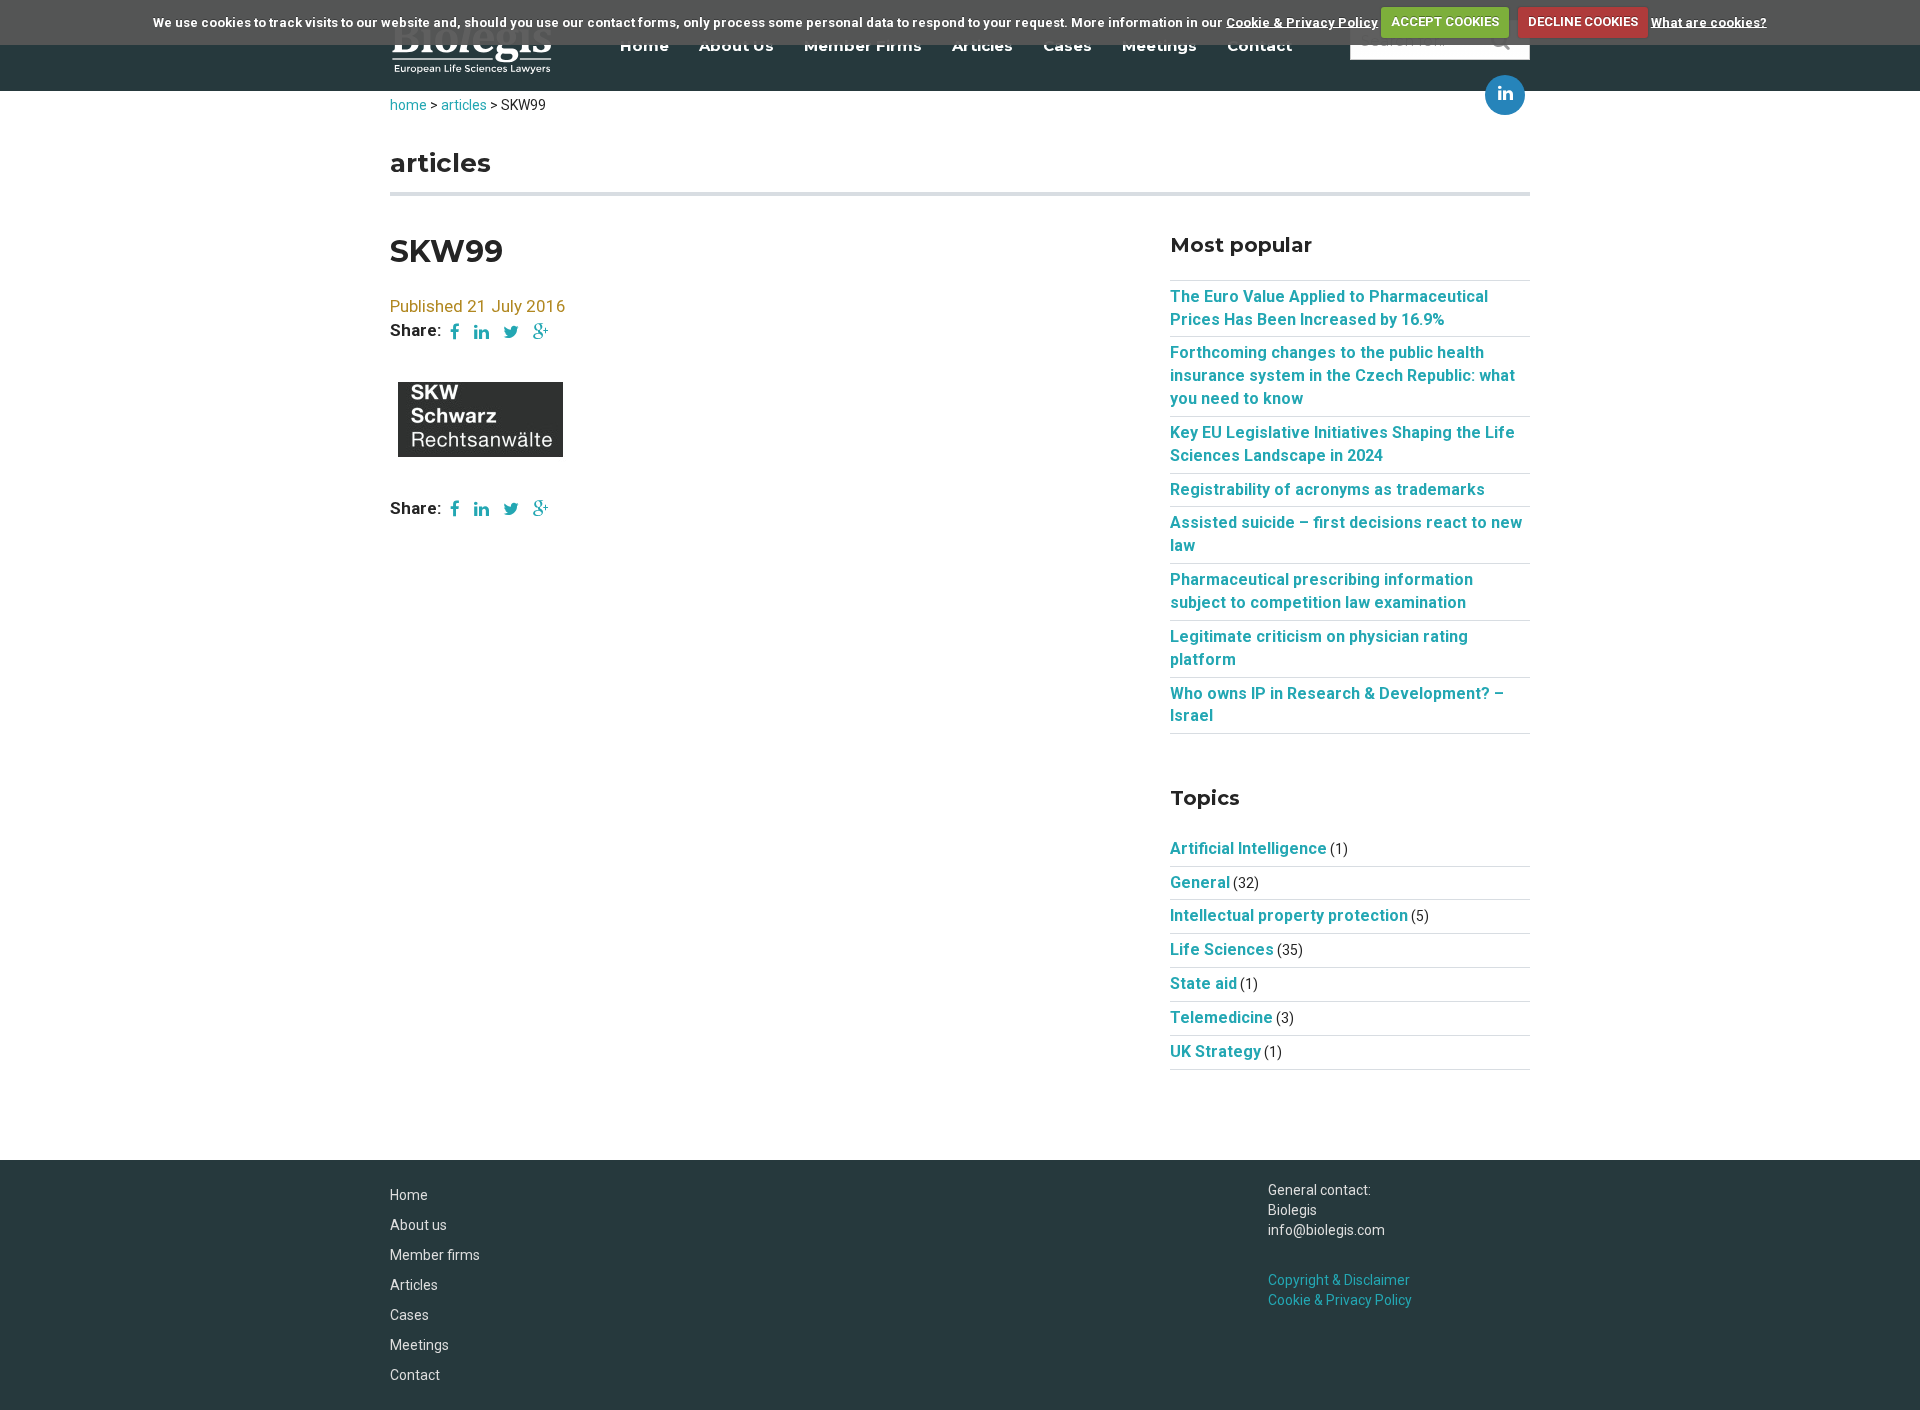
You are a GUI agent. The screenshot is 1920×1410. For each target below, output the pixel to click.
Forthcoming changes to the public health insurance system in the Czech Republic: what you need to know (1342, 375)
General (1200, 882)
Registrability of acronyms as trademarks (1327, 489)
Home (644, 45)
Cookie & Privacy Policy (1302, 21)
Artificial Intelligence (1248, 848)
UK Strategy (1215, 1051)
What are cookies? (1709, 21)
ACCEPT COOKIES (1445, 21)
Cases (1067, 45)
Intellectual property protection (1289, 915)
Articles (982, 45)
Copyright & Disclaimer (1339, 1280)
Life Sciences (1222, 949)
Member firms (863, 45)
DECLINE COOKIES (1583, 21)
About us (736, 45)
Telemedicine (1221, 1017)
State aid (1203, 983)
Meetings (1159, 45)
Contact (1259, 45)
